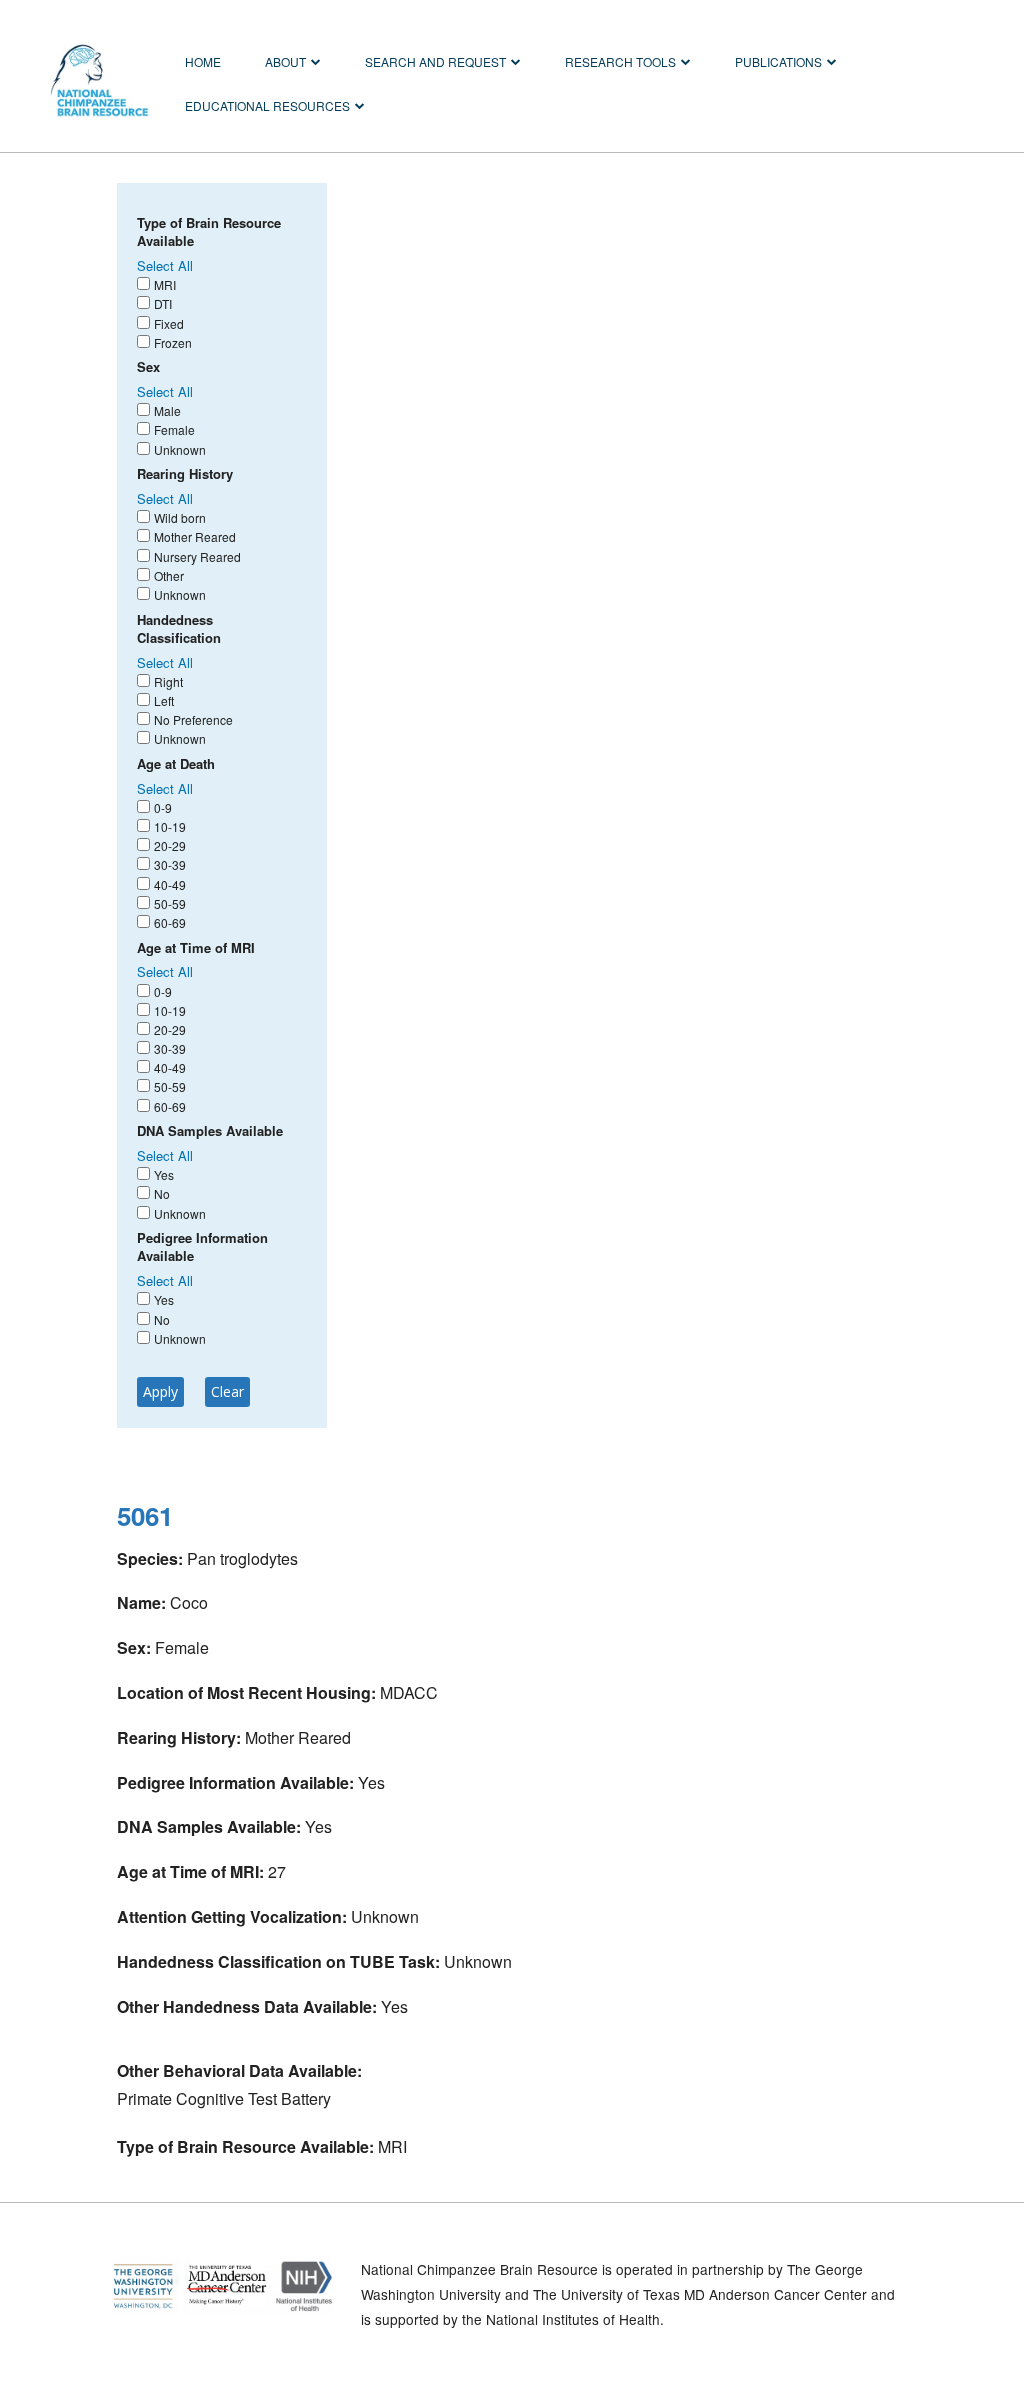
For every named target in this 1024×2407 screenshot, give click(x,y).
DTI (163, 303)
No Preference (193, 719)
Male (167, 410)
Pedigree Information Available (202, 1247)
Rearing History (185, 474)
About (285, 61)
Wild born (180, 517)
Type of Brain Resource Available (209, 232)
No (162, 1193)
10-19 (170, 826)
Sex (148, 367)
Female (174, 429)
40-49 (170, 884)
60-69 (170, 922)
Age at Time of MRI (196, 948)
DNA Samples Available (210, 1131)
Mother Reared (195, 536)
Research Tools (620, 61)
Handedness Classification (179, 629)
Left (164, 700)
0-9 (163, 807)
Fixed (169, 323)
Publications (778, 61)
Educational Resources (267, 105)
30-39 (170, 864)
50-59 (170, 903)
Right (168, 681)
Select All (165, 265)
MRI (165, 284)
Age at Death (176, 764)
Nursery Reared (197, 556)
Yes (164, 1174)
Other (169, 575)
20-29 (170, 845)
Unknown (180, 449)
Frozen (173, 342)
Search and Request (435, 61)
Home (203, 61)
